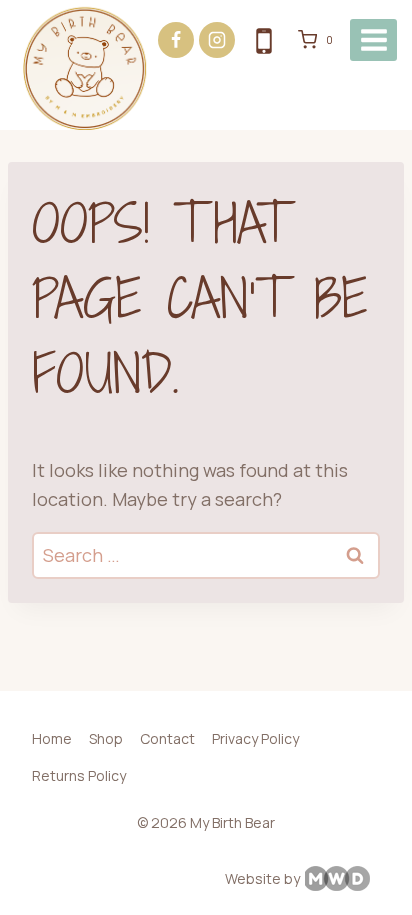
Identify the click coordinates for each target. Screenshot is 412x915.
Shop (106, 738)
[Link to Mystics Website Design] (346, 878)
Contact (167, 738)
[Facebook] (176, 40)
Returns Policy (79, 775)
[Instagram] (217, 40)
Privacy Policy (255, 738)
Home (52, 738)
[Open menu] (373, 39)
